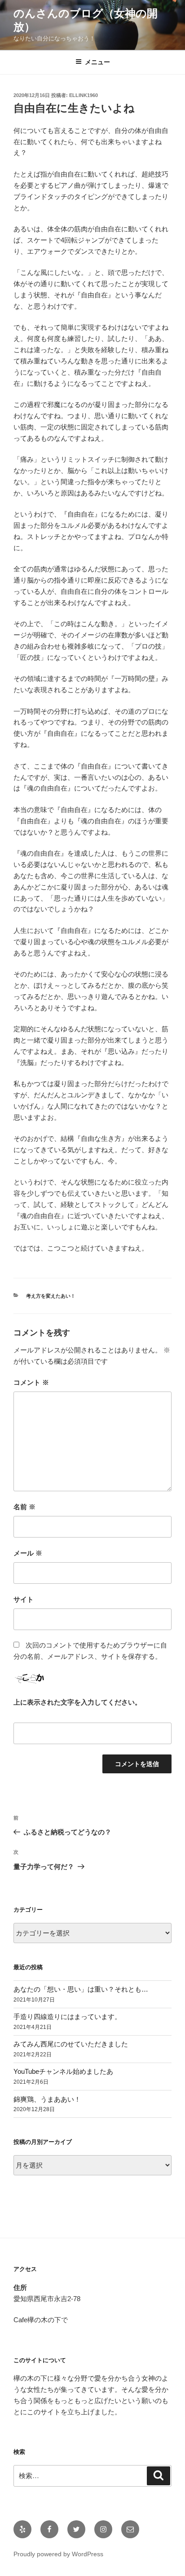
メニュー (97, 62)
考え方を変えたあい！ (51, 1296)
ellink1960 (84, 95)
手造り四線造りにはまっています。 (67, 2017)
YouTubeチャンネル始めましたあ (63, 2071)
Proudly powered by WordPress (58, 2554)
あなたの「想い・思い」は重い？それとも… (81, 1989)
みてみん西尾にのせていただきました (71, 2044)
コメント (31, 1382)
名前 (24, 1507)
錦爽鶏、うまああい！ (47, 2099)
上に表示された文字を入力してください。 (77, 1702)
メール (28, 1553)
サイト (24, 1599)
